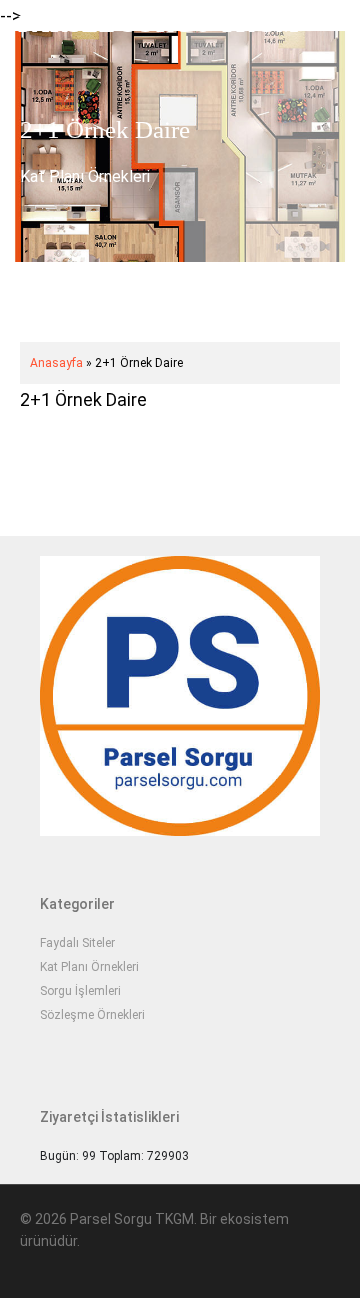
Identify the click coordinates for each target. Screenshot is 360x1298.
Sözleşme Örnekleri (92, 1015)
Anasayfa (56, 363)
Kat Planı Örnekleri (85, 176)
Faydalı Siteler (77, 943)
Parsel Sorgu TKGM (159, 24)
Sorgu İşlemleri (80, 991)
